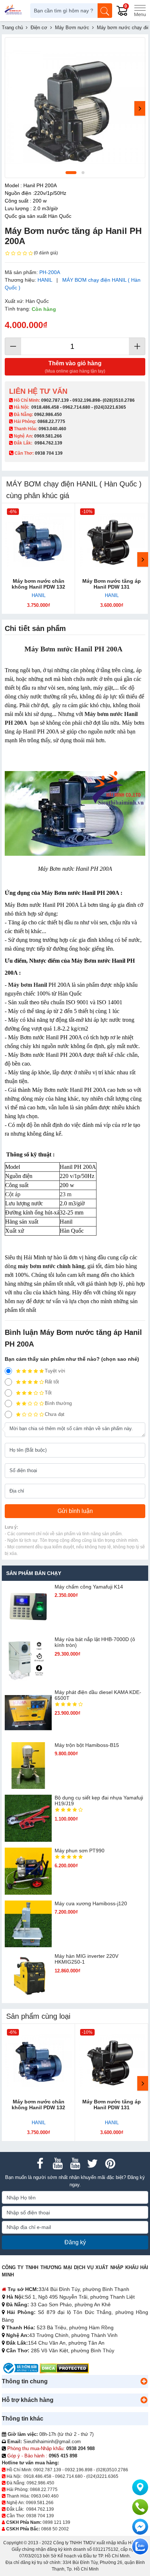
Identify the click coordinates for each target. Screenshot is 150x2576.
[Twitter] (92, 2164)
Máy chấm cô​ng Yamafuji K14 (89, 1587)
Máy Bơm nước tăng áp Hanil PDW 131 (112, 584)
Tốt (48, 1393)
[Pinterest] (110, 2164)
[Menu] (140, 11)
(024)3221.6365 (110, 407)
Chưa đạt (55, 1414)
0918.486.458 (45, 407)
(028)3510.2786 (119, 400)
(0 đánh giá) (46, 253)
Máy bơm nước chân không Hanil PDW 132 (38, 584)
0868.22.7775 (51, 421)
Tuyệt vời (55, 1371)
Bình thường (58, 1403)
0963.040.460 (52, 429)
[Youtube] (58, 2164)
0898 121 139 (56, 2522)
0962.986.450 (48, 415)
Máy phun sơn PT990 (80, 1851)
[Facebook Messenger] (140, 2527)
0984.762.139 (48, 443)
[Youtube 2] (75, 2164)
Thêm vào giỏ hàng (75, 367)
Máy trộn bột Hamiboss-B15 (87, 1745)
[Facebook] (40, 2164)
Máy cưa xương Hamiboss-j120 (91, 1903)
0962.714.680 (76, 407)
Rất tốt (52, 1382)
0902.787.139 (55, 400)
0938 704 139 (40, 2516)
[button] (144, 2381)
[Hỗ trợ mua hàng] (140, 2507)
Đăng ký (75, 2242)
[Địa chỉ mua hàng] (140, 2487)
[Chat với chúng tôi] (140, 2546)
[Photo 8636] (75, 108)
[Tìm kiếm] (105, 11)
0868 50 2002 (55, 2529)
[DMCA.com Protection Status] (64, 2368)
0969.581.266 (48, 436)
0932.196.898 (86, 400)
